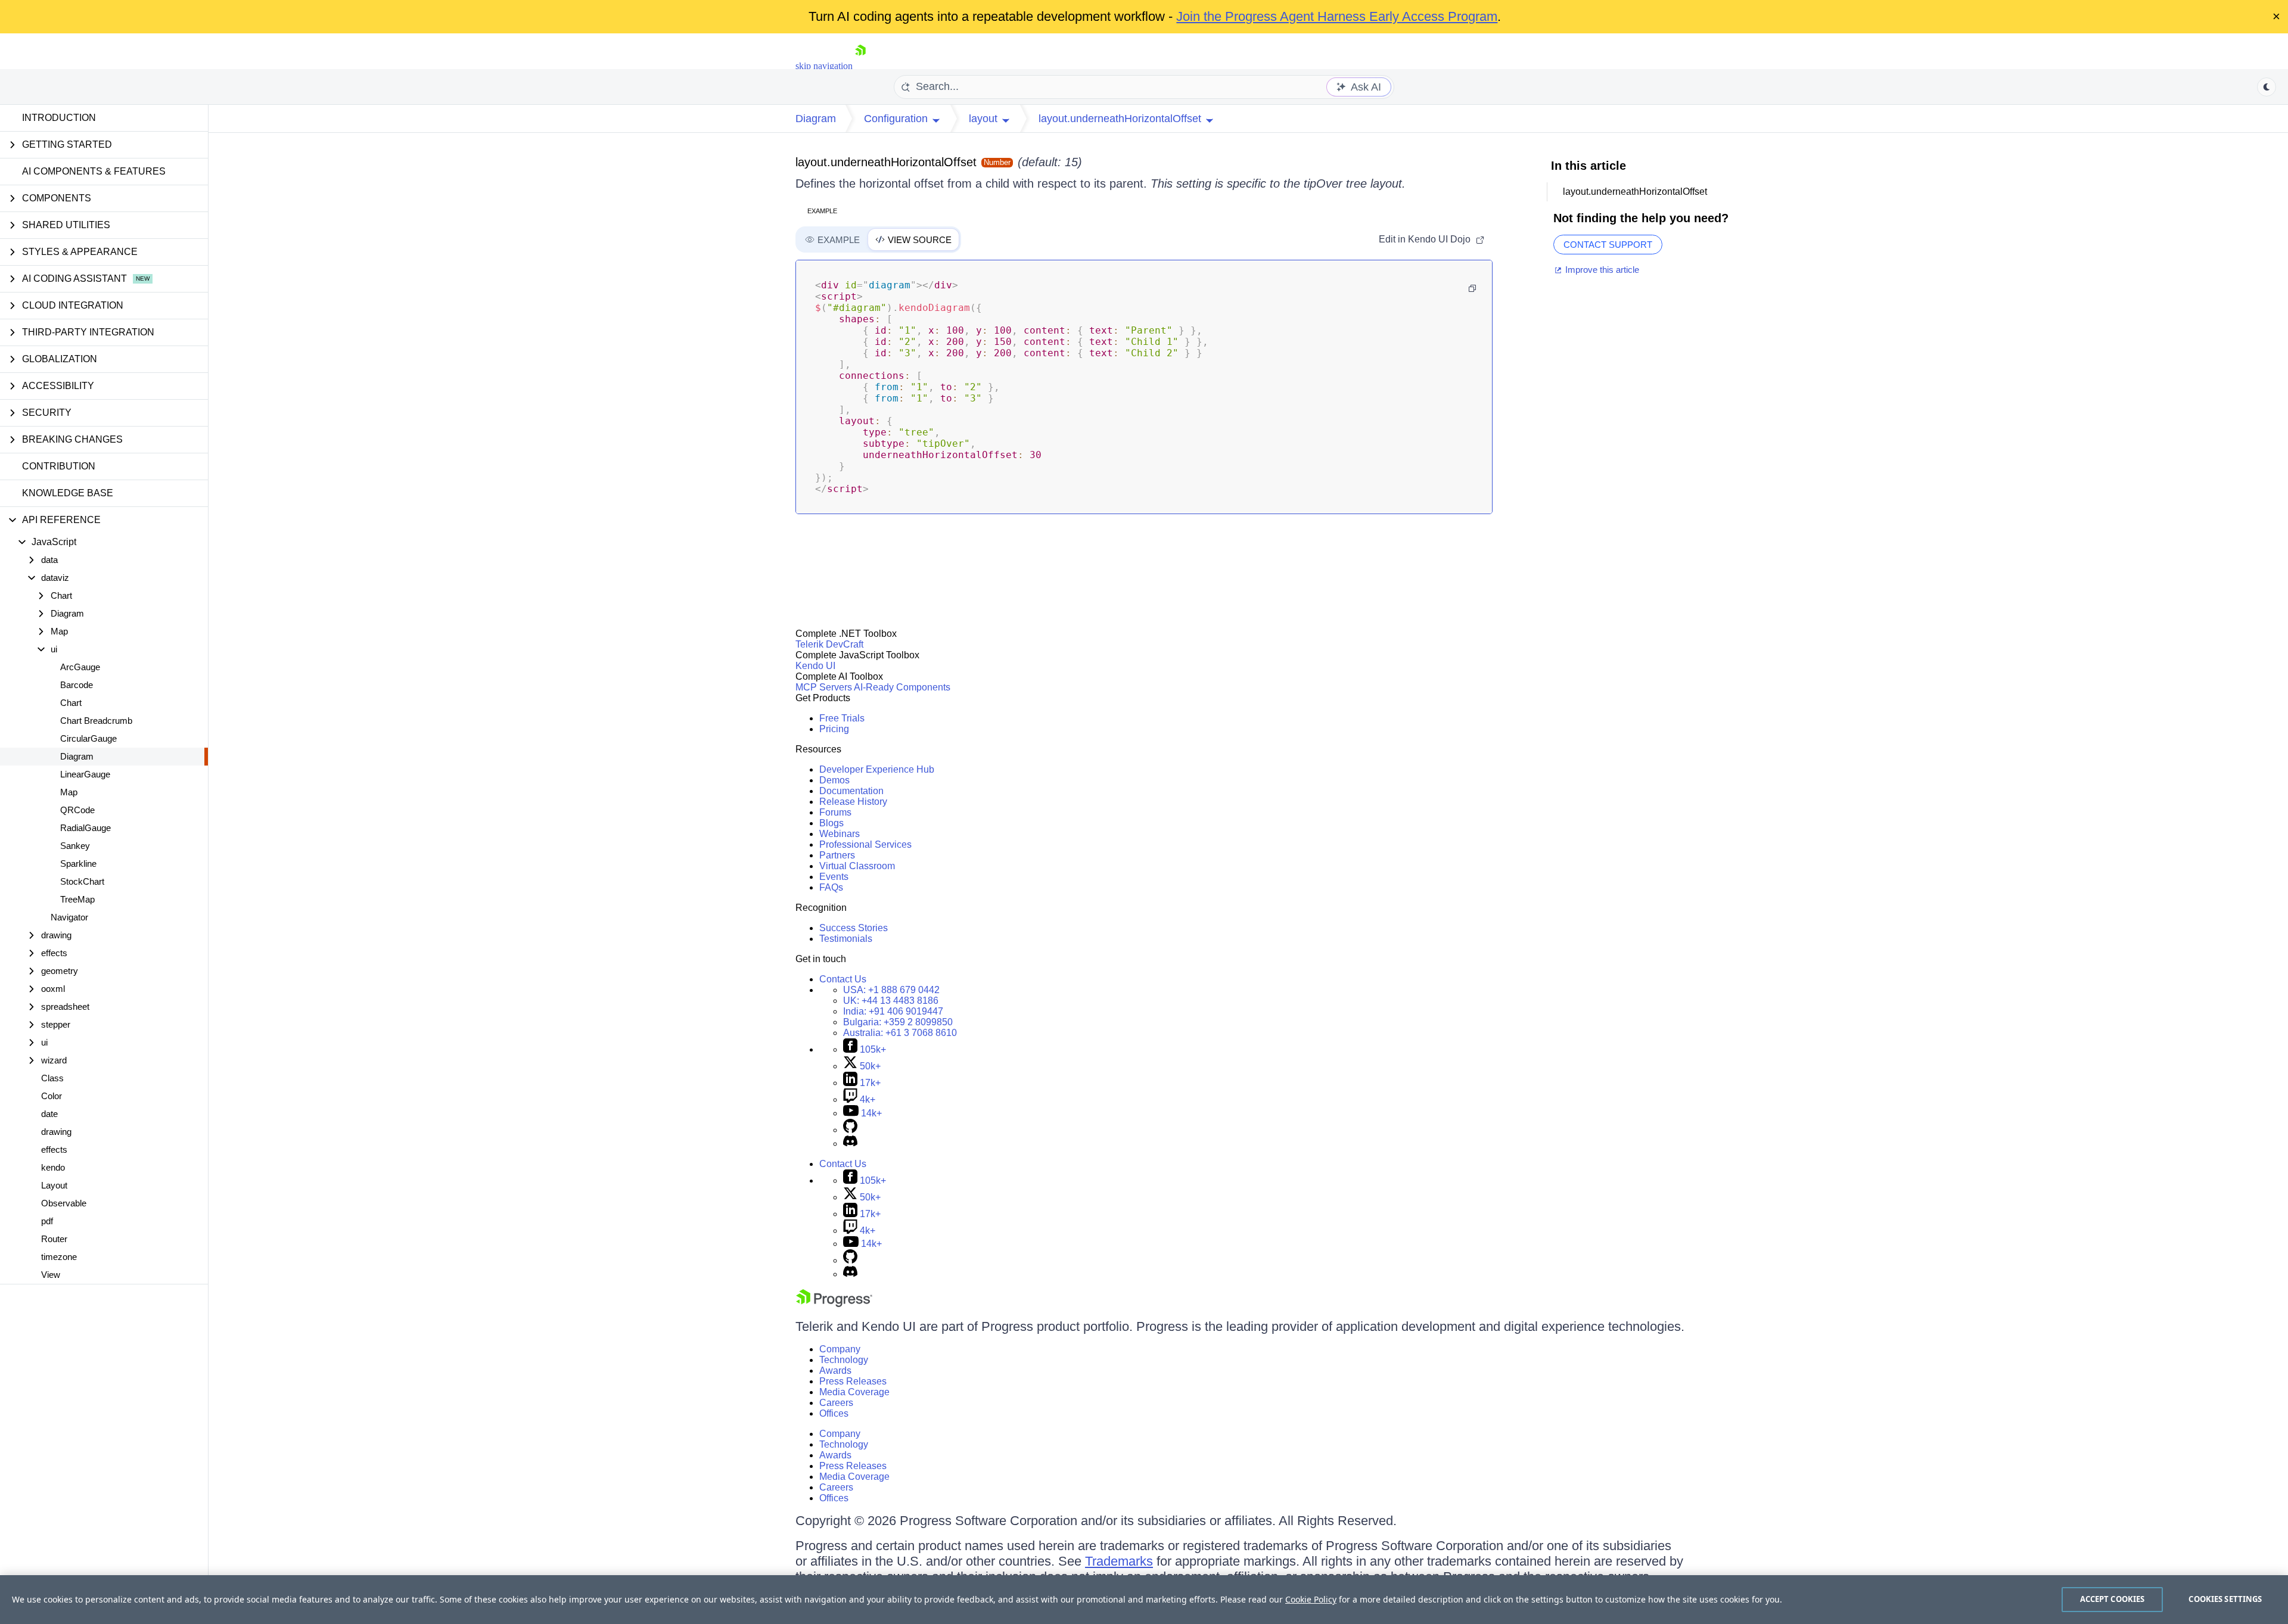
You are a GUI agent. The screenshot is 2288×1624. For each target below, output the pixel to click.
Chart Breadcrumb (96, 721)
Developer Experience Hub (877, 769)
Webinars (840, 834)
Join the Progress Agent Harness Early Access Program (1337, 16)
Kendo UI (815, 666)
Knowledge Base (68, 493)
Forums (835, 812)
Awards (835, 1371)
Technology (844, 1360)
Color (52, 1096)
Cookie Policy (1311, 1599)
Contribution (59, 466)
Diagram (77, 756)
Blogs (831, 823)
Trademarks (1119, 1561)
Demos (834, 780)
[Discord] (850, 1144)
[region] (1144, 1600)
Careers (836, 1403)
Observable (64, 1203)
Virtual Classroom (857, 866)
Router (54, 1239)
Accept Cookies (2113, 1599)
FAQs (831, 887)
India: (893, 1011)
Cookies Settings (2225, 1599)
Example (822, 211)
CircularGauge (88, 738)
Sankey (75, 846)
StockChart (82, 881)
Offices (834, 1413)
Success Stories (854, 928)
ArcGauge (80, 667)
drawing (56, 1132)
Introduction (59, 118)
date (49, 1114)
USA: (891, 990)
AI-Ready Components (902, 687)
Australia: (900, 1033)
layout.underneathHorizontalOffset (886, 162)
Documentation (851, 791)
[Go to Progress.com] (834, 1304)
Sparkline (78, 864)
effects (54, 1149)
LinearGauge (85, 774)
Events (834, 877)
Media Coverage (854, 1392)
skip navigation (824, 66)
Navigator (69, 917)
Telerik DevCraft (829, 644)
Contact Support (1608, 245)
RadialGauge (86, 828)
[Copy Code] (1472, 288)
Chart (71, 703)
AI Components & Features (94, 171)
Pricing (834, 729)
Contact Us (843, 979)
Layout (54, 1185)
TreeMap (77, 899)
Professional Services (865, 844)
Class (52, 1078)
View (51, 1275)
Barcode (77, 685)
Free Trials (842, 718)
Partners (837, 855)
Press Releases (853, 1381)
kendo (53, 1167)
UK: (891, 1001)
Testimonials (846, 939)
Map (69, 792)
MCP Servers (824, 687)
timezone (59, 1257)
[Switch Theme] (2267, 87)
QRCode (77, 810)
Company (840, 1349)
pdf (47, 1221)
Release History (853, 802)
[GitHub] (850, 1130)
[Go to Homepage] (860, 66)
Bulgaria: (898, 1022)
